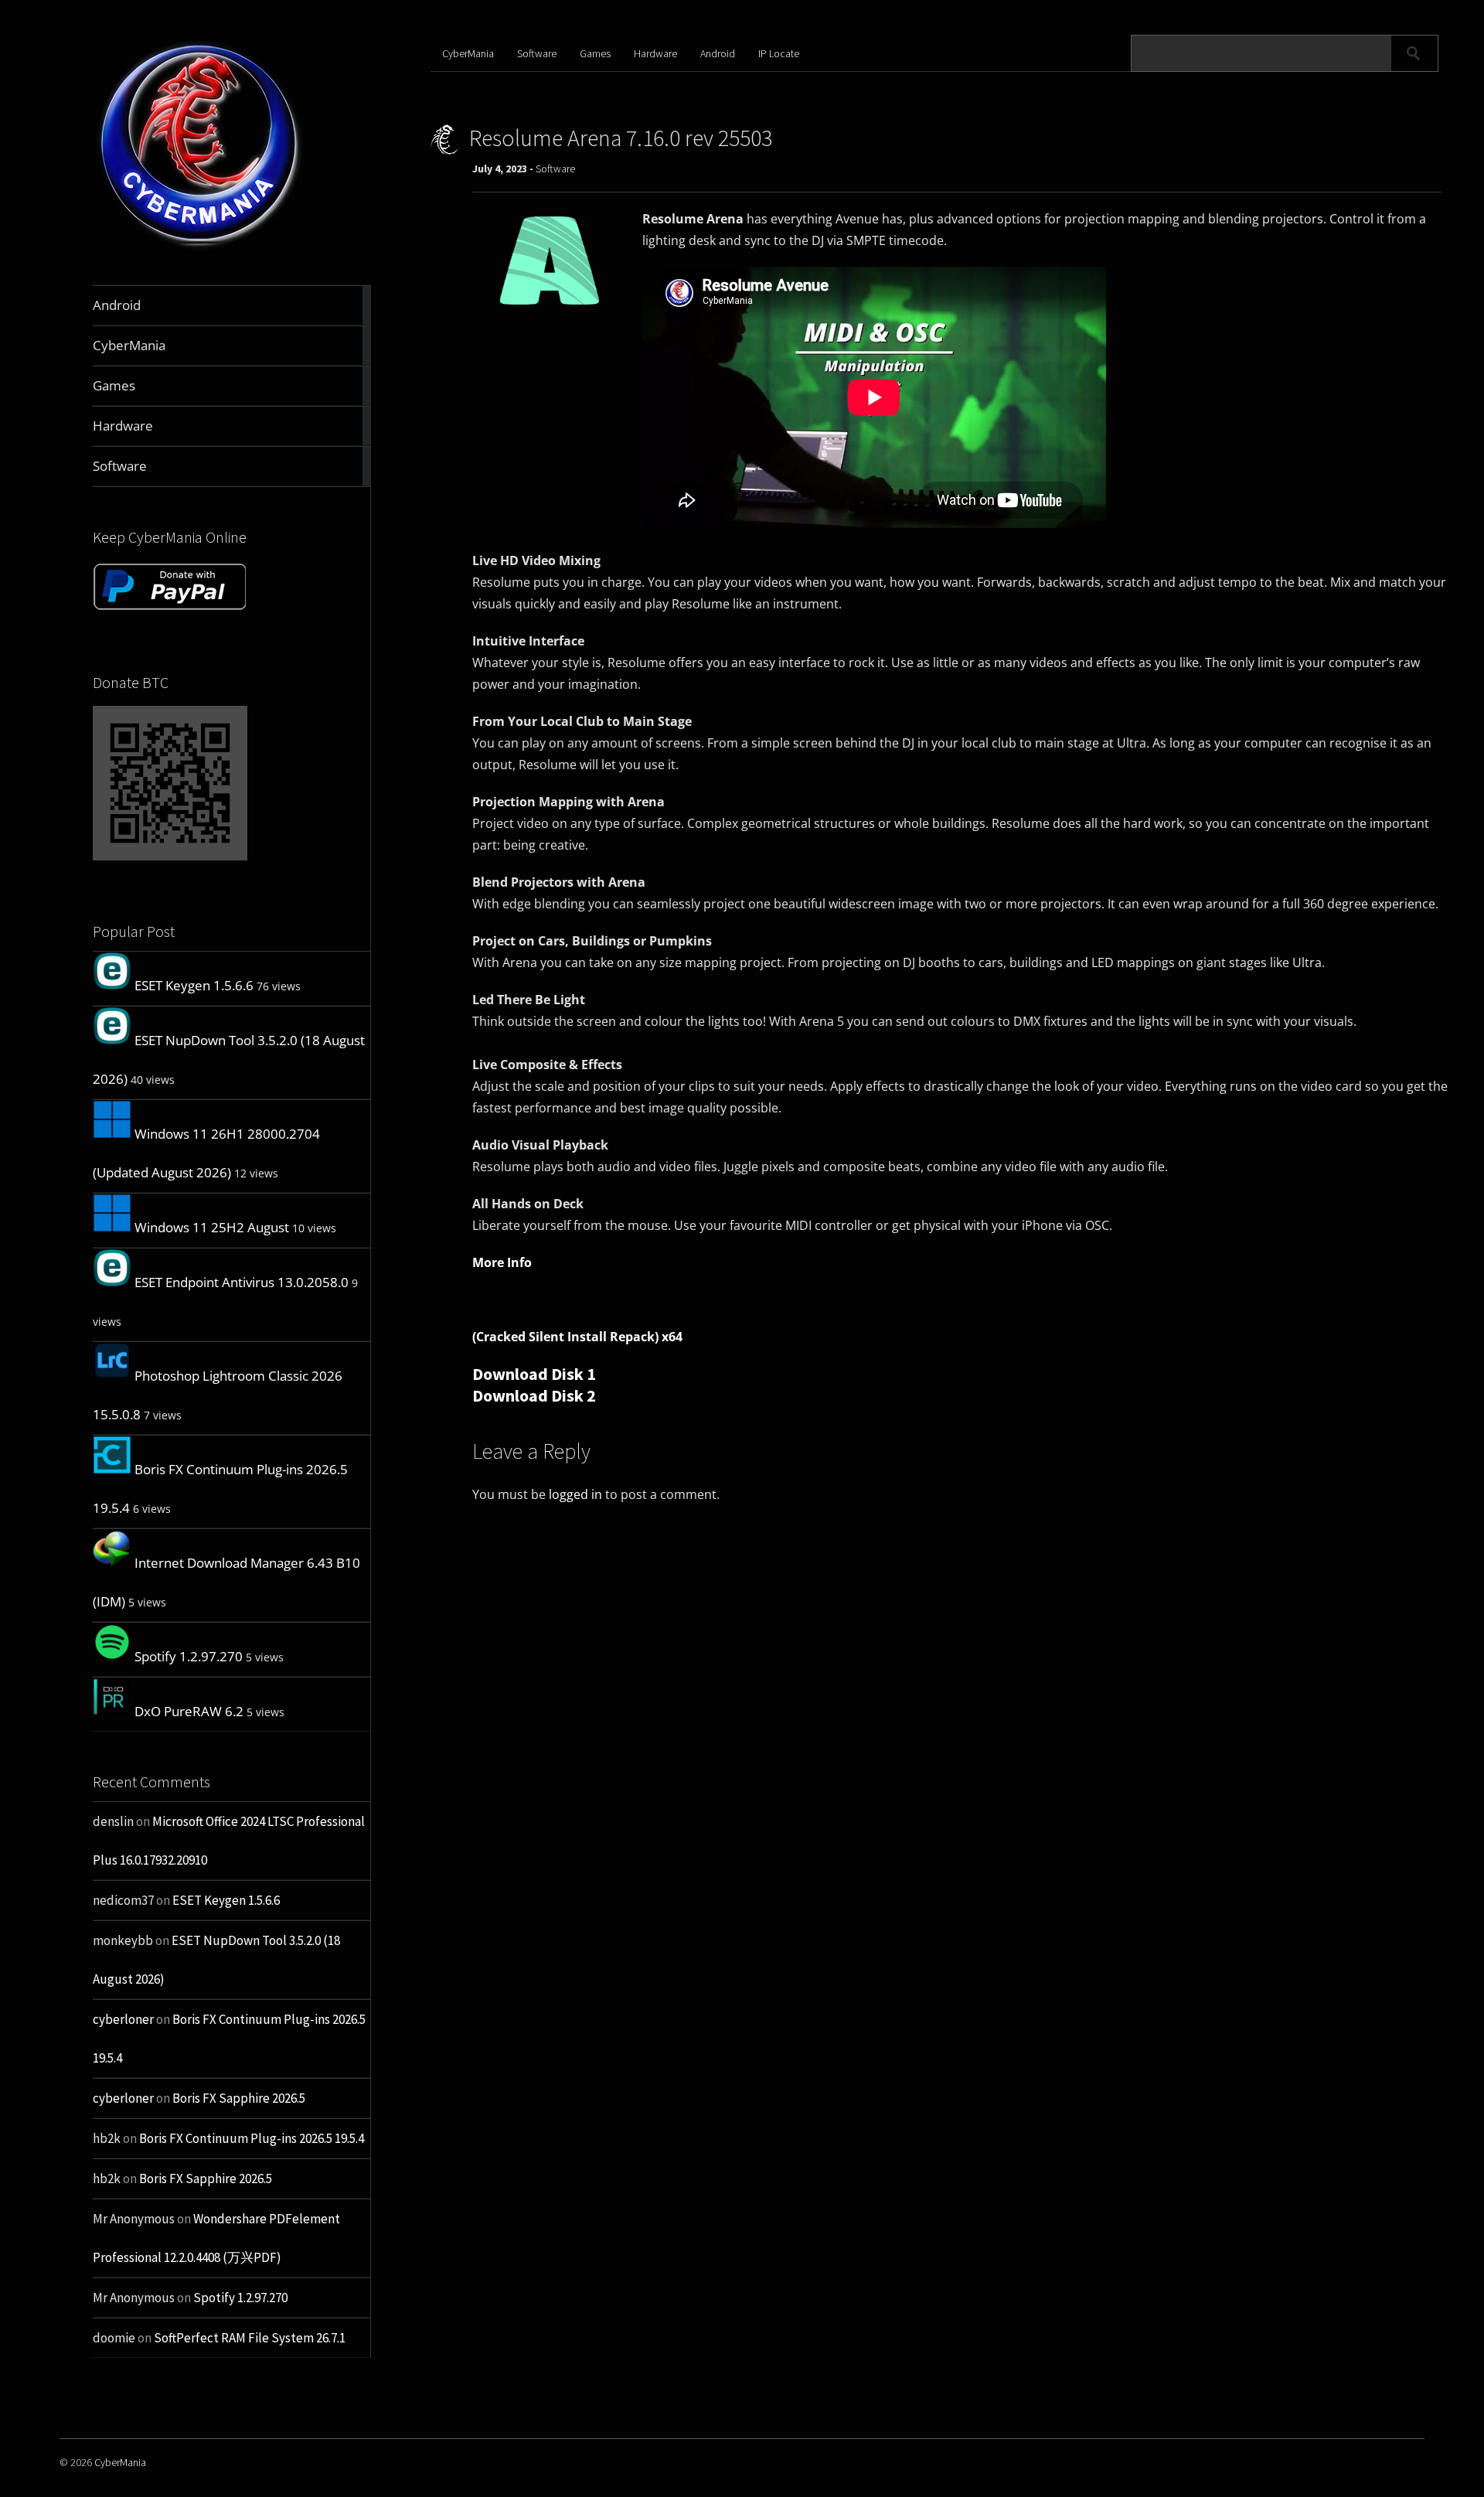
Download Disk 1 (534, 1374)
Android (718, 53)
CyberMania (468, 53)
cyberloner (123, 2019)
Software (537, 53)
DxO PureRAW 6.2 (189, 1711)
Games (595, 53)
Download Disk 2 (534, 1395)
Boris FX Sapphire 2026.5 (239, 2098)
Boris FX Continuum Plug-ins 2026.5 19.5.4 (252, 2138)
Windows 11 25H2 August (212, 1227)
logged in (575, 1494)
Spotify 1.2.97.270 (189, 1656)
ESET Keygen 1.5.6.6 (194, 985)
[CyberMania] (200, 249)
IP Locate (779, 53)
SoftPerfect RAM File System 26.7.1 (250, 2338)
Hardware (655, 53)
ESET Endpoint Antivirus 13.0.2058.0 (242, 1282)
